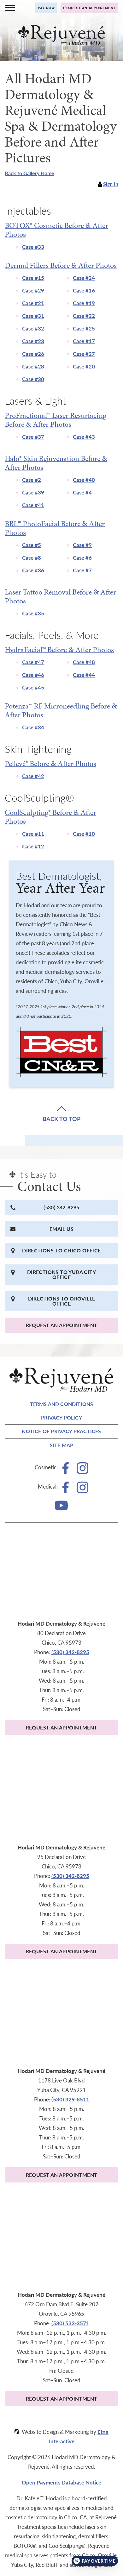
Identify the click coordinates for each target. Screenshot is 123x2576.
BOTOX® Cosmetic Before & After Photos (56, 230)
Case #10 (84, 834)
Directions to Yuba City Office (61, 1274)
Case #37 (33, 437)
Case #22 (84, 316)
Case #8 (32, 557)
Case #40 (84, 480)
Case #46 (33, 675)
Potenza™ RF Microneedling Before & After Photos (61, 710)
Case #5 (32, 545)
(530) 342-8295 (61, 1207)
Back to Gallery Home (29, 173)
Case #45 (33, 687)
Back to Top (61, 1118)
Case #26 (33, 354)
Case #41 (33, 505)
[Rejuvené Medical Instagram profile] (82, 1491)
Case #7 (82, 570)
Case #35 (33, 613)
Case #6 (82, 557)
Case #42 (33, 776)
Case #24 (84, 278)
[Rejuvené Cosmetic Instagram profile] (82, 1472)
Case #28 (33, 366)
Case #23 (33, 341)
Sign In (111, 184)
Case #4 (82, 492)
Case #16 (84, 290)
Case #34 (33, 727)
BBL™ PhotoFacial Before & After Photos (55, 528)
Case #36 (33, 570)
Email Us (61, 1229)
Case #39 (33, 492)
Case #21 (33, 303)
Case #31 (33, 316)
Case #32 (33, 328)
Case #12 (33, 846)
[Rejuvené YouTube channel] (61, 1508)
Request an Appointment (62, 1325)
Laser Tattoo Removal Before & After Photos (60, 596)
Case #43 (84, 437)
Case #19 (84, 303)
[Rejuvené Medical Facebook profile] (66, 1491)
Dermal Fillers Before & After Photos (61, 265)
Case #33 (33, 247)
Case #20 (84, 366)
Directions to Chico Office (61, 1250)
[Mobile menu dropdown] (10, 8)
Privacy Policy (61, 1417)
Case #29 (33, 290)
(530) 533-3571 (70, 2323)
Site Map (62, 1445)
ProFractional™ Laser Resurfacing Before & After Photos (56, 420)
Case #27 (84, 354)
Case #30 (33, 379)
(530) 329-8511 (70, 2099)
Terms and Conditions (62, 1404)
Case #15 (33, 278)
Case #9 (82, 545)
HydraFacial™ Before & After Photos (59, 650)
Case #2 (32, 480)
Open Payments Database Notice (61, 2482)
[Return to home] (61, 35)
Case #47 (33, 662)
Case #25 (84, 328)
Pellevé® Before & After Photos (50, 764)
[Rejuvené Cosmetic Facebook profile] (66, 1472)
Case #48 (84, 662)
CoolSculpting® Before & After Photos (50, 817)
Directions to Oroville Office (62, 1301)
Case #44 (84, 675)
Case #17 (84, 341)
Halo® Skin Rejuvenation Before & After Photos (56, 463)
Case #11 (33, 834)
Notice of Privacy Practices (61, 1431)
